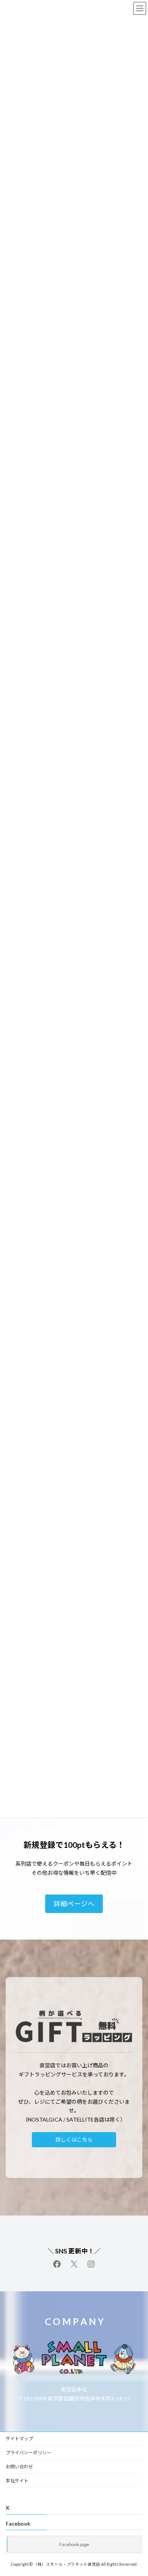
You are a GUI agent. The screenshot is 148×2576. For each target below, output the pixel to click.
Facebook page (74, 2544)
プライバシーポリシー (28, 2453)
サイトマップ (19, 2439)
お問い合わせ (19, 2467)
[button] (74, 1904)
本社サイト (17, 2481)
